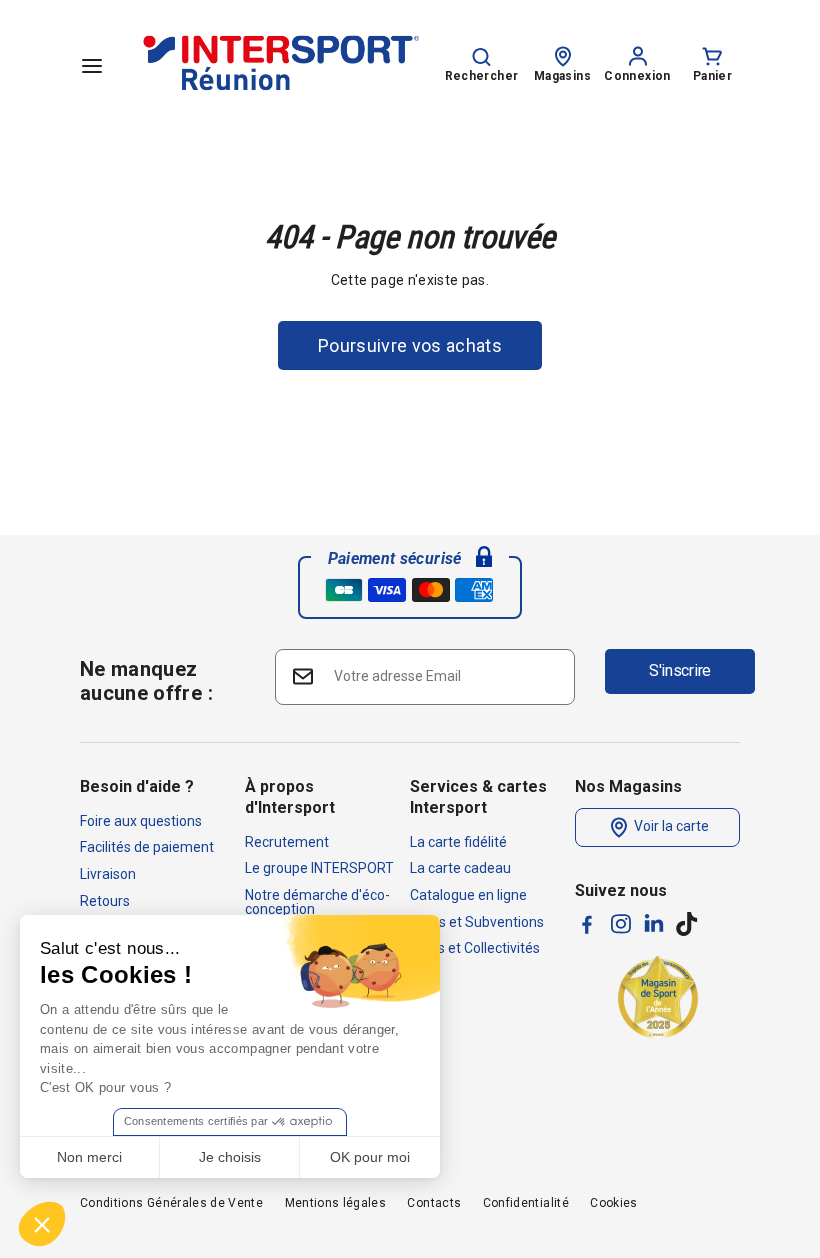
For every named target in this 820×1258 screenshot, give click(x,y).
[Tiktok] (687, 924)
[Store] (563, 55)
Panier (712, 76)
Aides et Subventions (477, 922)
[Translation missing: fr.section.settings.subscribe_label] (301, 675)
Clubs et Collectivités (475, 948)
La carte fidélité (458, 842)
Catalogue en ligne (468, 895)
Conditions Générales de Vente (171, 1203)
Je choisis (230, 1157)
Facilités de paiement (147, 847)
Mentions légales (336, 1203)
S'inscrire (680, 670)
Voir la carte (670, 826)
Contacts (434, 1203)
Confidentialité (526, 1203)
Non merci (89, 1157)
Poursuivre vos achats (410, 345)
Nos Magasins (628, 786)
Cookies (613, 1203)
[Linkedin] (654, 923)
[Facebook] (587, 924)
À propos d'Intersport (290, 797)
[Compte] (638, 55)
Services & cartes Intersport (478, 797)
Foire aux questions (141, 821)
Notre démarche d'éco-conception (317, 902)
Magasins (562, 76)
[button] (42, 1224)
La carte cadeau (460, 868)
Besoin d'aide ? (137, 786)
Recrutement (287, 842)
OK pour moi (370, 1157)
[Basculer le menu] (92, 65)
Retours (105, 901)
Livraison (108, 874)
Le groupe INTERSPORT (319, 868)
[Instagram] (621, 924)
